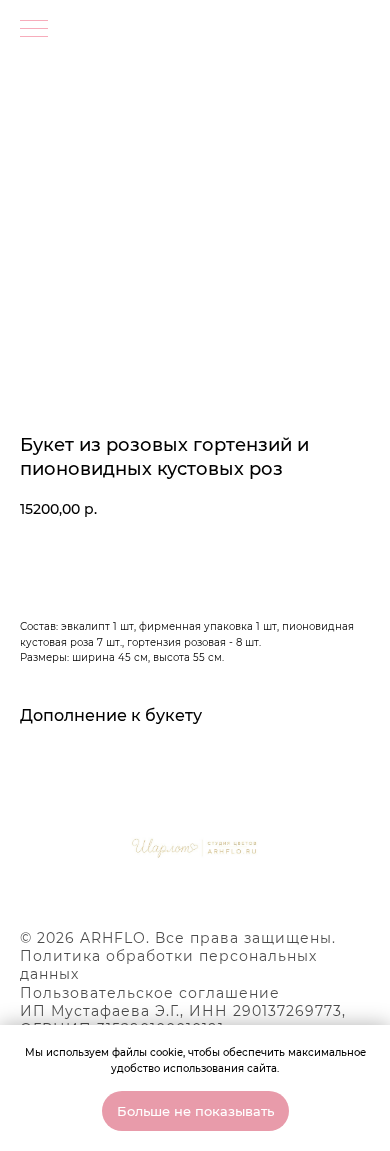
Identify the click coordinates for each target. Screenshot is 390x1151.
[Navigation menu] (34, 30)
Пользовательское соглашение (150, 993)
